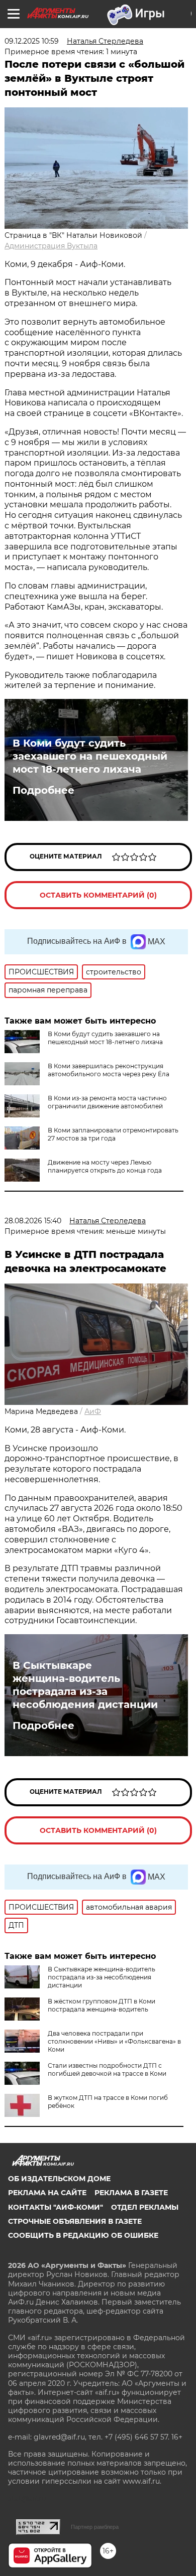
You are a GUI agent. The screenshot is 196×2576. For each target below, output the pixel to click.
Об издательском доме (59, 2179)
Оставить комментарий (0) (98, 895)
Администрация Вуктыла (51, 246)
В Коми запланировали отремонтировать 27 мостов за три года (113, 1134)
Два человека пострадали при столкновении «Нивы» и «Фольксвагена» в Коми (114, 2041)
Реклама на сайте (47, 2193)
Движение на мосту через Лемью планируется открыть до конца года (105, 1166)
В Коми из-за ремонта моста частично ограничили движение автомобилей (107, 1102)
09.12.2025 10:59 (32, 41)
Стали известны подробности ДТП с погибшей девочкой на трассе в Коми (107, 2069)
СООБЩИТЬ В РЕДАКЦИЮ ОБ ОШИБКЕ (83, 2235)
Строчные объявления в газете (75, 2221)
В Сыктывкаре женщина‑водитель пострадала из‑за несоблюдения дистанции (85, 1685)
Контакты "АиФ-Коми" (56, 2207)
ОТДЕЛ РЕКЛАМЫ (145, 2207)
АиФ (93, 1411)
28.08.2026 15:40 (33, 1221)
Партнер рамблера (95, 2527)
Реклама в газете (131, 2193)
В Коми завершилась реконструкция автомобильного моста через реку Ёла (109, 1070)
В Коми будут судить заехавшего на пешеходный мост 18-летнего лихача (90, 756)
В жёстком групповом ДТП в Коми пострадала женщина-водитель (102, 2005)
